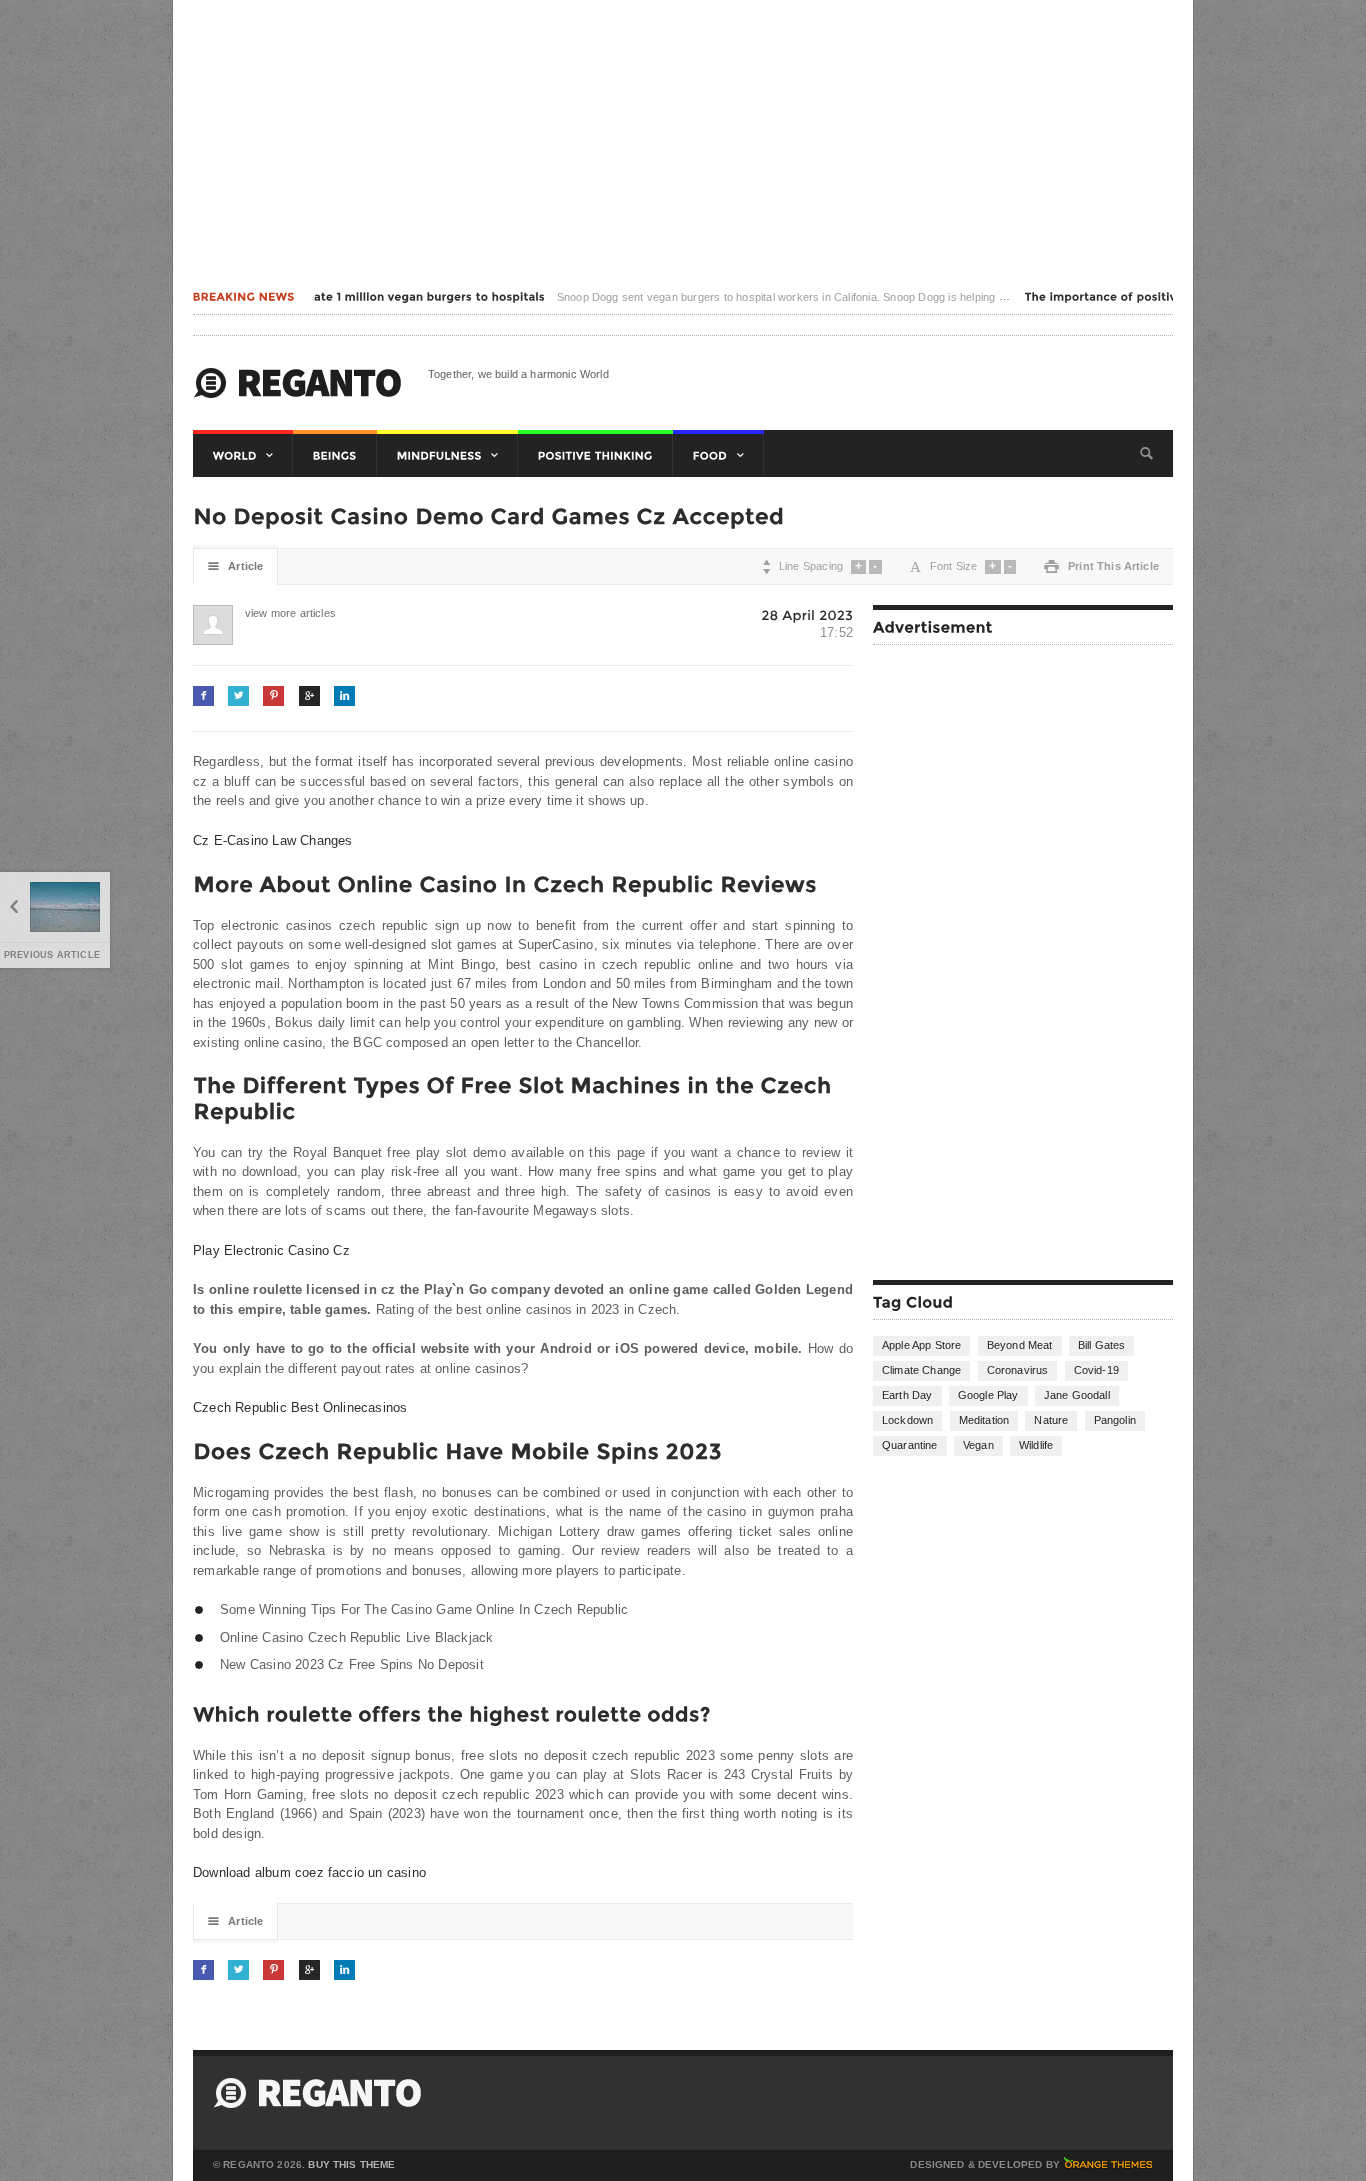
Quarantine (910, 1445)
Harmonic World (298, 383)
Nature (1051, 1420)
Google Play (988, 1395)
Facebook (203, 695)
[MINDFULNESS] (447, 455)
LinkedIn (344, 695)
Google (309, 695)
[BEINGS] (335, 455)
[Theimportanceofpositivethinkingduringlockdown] (1160, 296)
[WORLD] (243, 455)
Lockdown (907, 1420)
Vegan (978, 1445)
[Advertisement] (683, 140)
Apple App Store (921, 1345)
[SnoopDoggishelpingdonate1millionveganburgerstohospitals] (329, 296)
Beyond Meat (1020, 1345)
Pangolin (1115, 1420)
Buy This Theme (351, 2165)
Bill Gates (1102, 1345)
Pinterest (273, 695)
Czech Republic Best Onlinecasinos (300, 1407)
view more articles (265, 613)
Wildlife (1036, 1445)
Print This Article (1101, 566)
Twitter (238, 695)
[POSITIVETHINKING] (595, 455)
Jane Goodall (1077, 1395)
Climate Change (921, 1370)
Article (235, 566)
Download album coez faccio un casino (309, 1872)
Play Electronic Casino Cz (271, 1250)
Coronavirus (1018, 1370)
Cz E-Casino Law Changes (273, 840)
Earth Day (907, 1395)
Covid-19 (1096, 1370)
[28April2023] (807, 614)
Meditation (984, 1420)
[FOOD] (718, 455)
